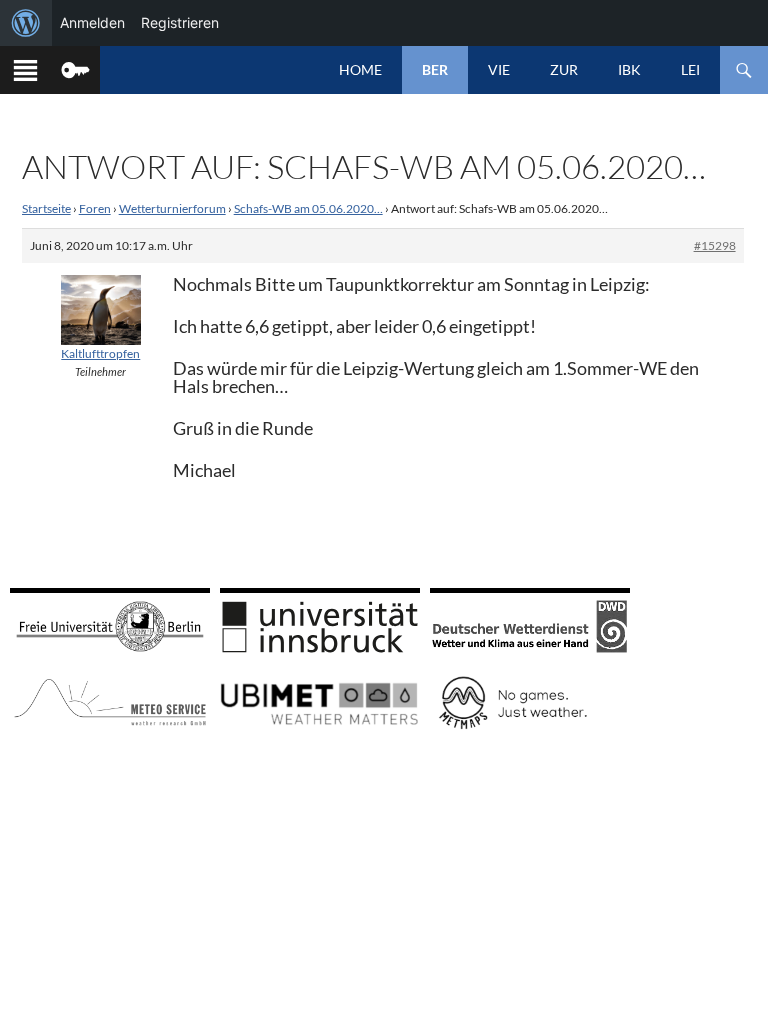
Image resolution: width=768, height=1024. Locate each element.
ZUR (564, 69)
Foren (95, 208)
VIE (499, 69)
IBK (629, 69)
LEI (690, 69)
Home (360, 69)
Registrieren (180, 22)
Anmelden (92, 22)
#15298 (715, 245)
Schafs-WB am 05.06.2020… (308, 208)
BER (435, 69)
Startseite (46, 208)
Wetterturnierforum (172, 208)
